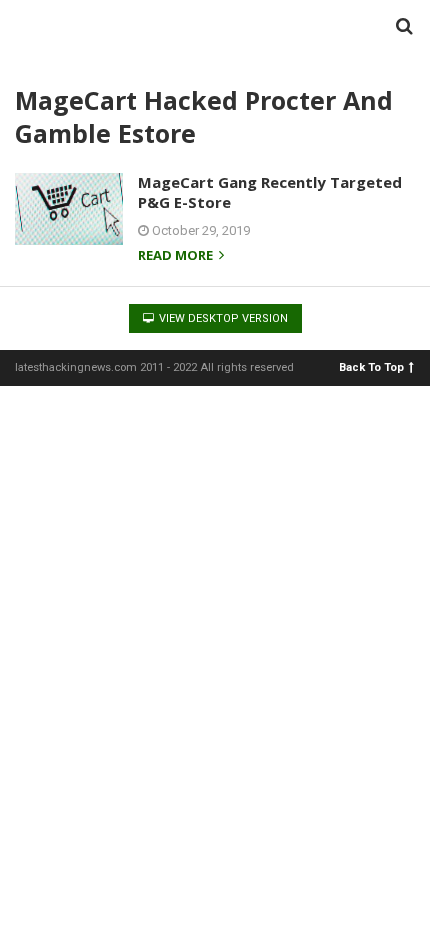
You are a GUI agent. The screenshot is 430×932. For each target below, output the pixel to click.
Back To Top (371, 366)
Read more (177, 256)
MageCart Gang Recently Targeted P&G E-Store (270, 192)
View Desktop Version (222, 318)
